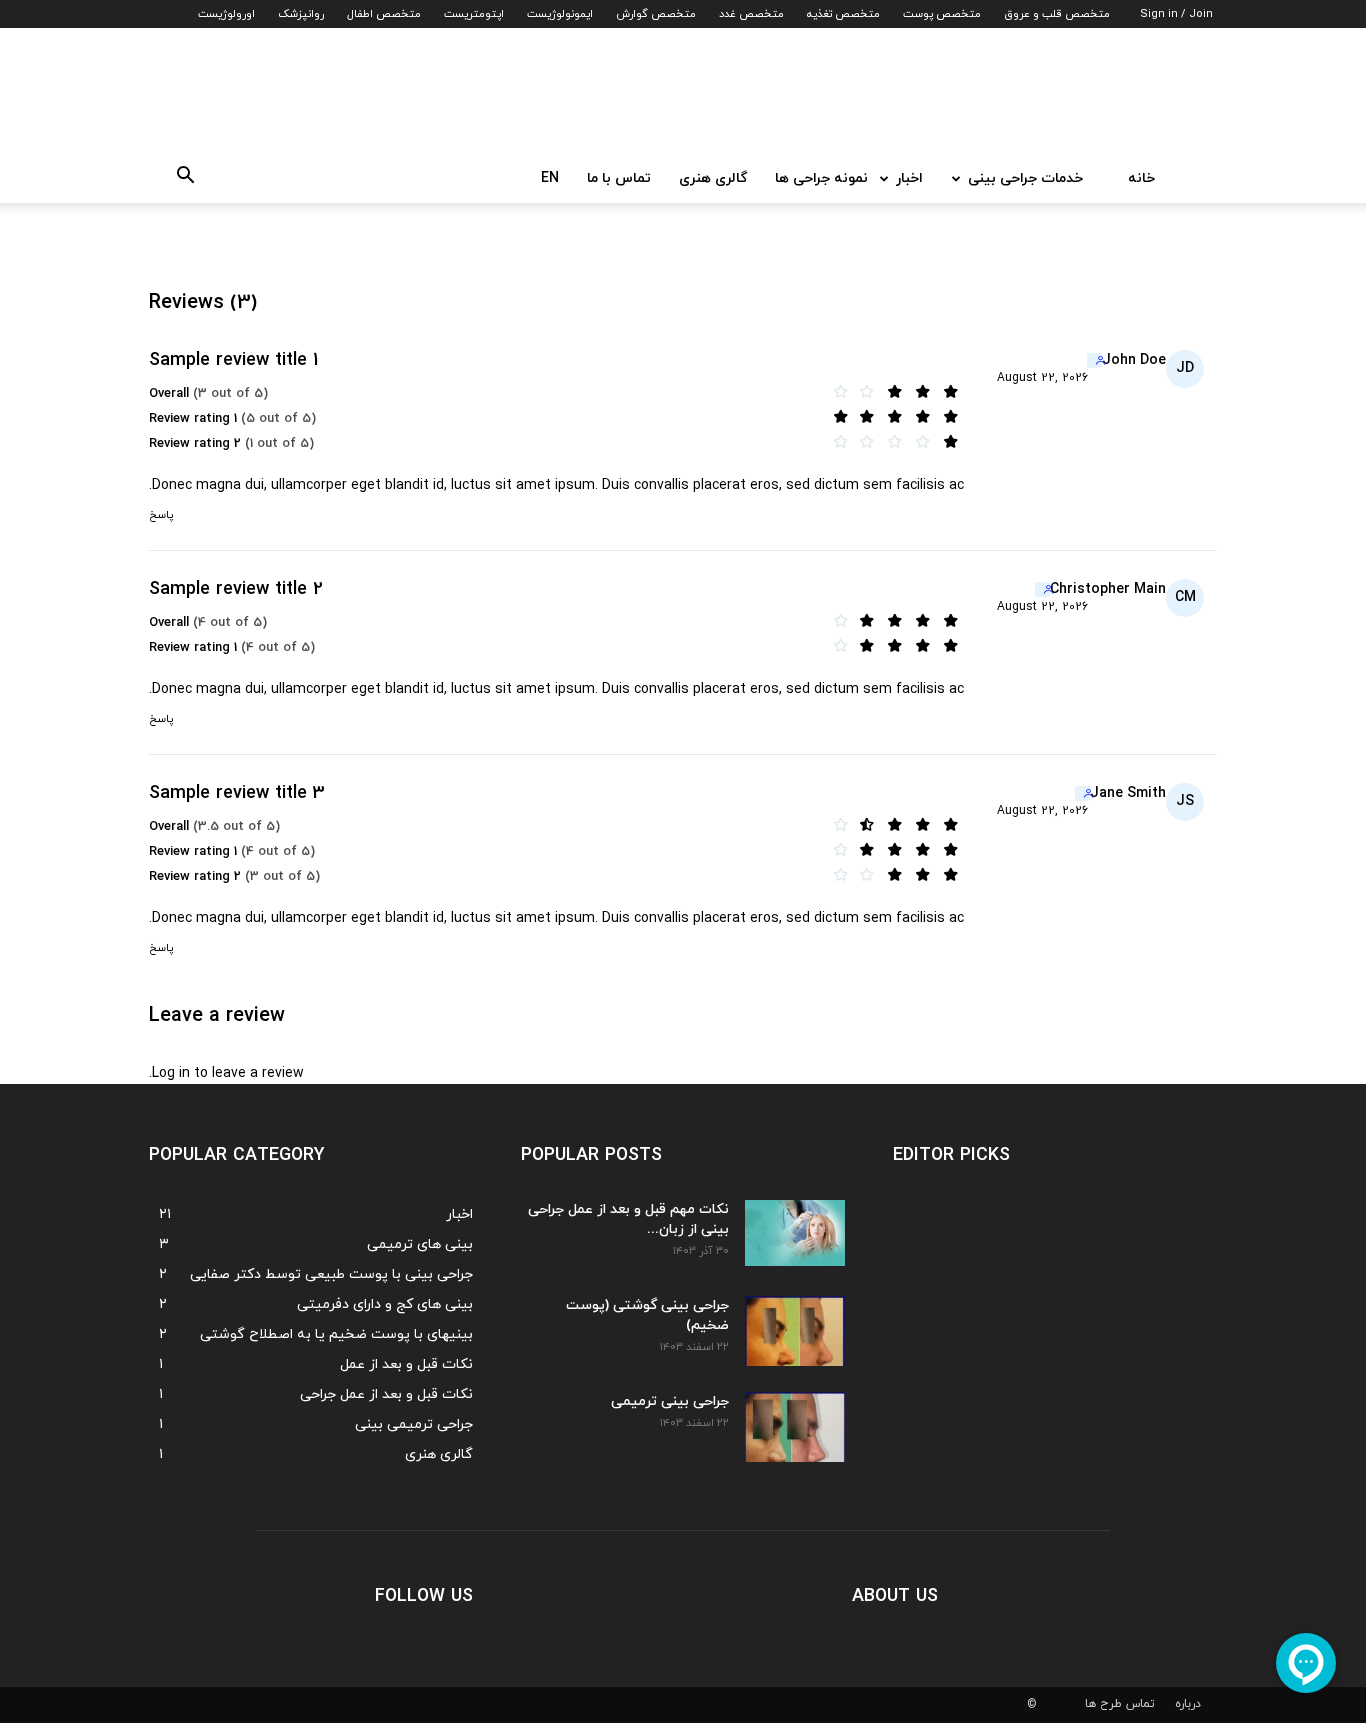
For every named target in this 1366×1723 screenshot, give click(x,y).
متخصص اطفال (384, 14)
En (550, 178)
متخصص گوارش (656, 14)
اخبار (909, 178)
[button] (179, 179)
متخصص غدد (751, 14)
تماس (1140, 1704)
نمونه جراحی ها (821, 178)
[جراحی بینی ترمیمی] (795, 1427)
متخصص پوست (942, 14)
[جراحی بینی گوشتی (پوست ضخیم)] (795, 1331)
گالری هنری (713, 178)
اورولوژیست (226, 14)
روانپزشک (301, 14)
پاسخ (161, 515)
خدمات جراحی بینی (1025, 178)
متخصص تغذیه (843, 14)
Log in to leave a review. (226, 1073)
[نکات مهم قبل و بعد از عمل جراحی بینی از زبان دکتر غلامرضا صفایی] (795, 1233)
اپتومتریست (474, 14)
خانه (1141, 178)
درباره (1188, 1704)
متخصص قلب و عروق (1057, 14)
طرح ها (1103, 1704)
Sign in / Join (1176, 14)
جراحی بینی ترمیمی (670, 1401)
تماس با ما (619, 178)
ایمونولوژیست (560, 14)
